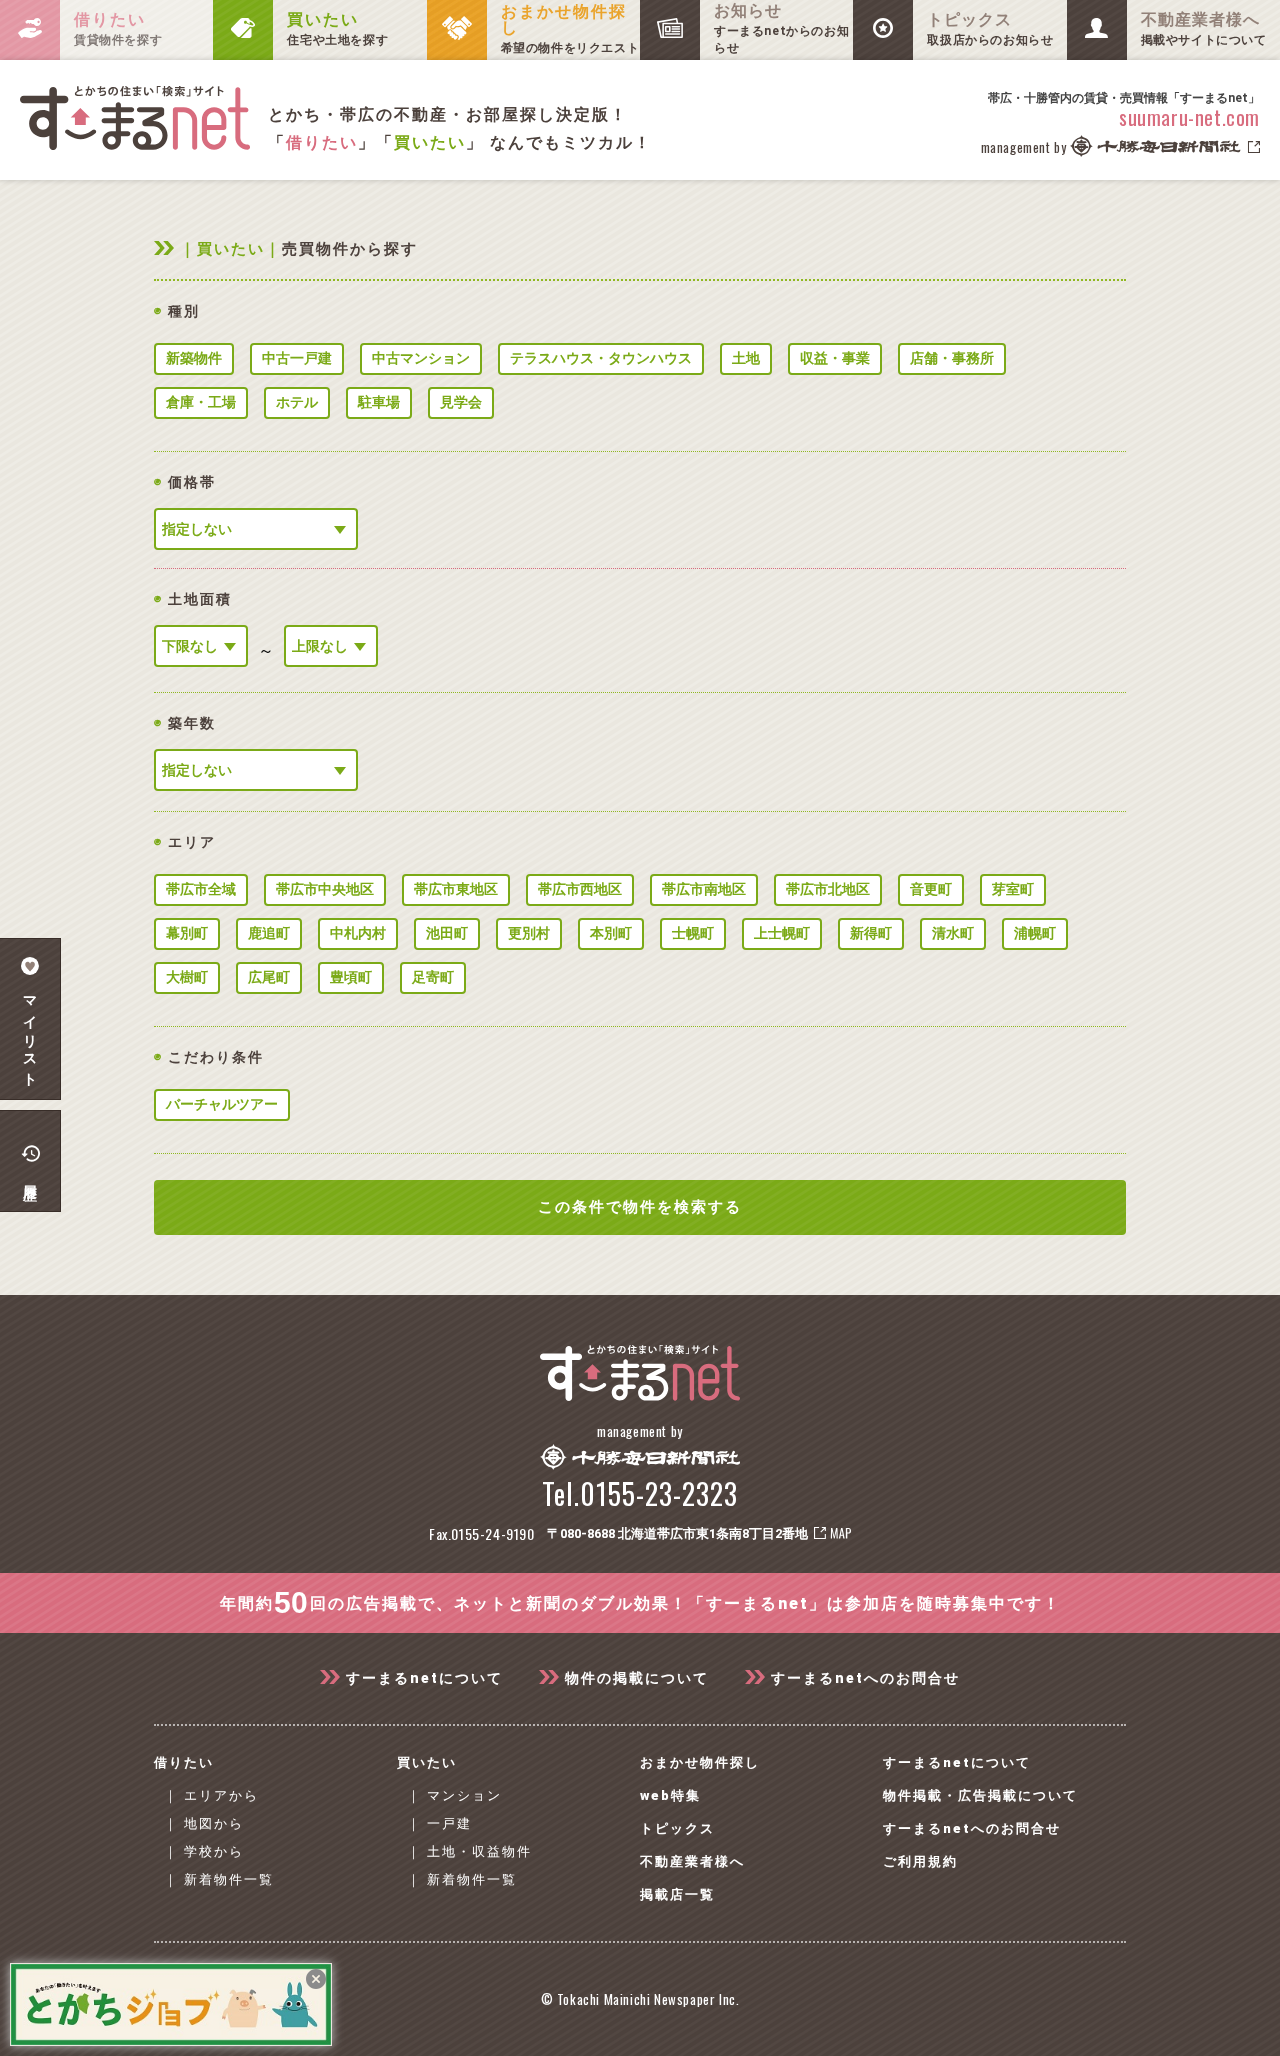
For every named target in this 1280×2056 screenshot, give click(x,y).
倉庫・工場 (201, 402)
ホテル (297, 402)
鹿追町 (269, 933)
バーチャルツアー (222, 1104)
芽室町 (1013, 889)
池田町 (447, 933)
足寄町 (433, 977)
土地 (746, 358)
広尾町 (269, 977)
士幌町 (693, 933)
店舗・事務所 (952, 358)
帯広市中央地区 (325, 889)
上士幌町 (782, 933)
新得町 (871, 933)
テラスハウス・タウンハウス (601, 358)
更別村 (529, 933)
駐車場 (379, 402)
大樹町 (187, 977)
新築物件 (194, 358)
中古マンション (421, 358)
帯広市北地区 (828, 889)
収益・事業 (835, 358)
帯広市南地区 (704, 889)
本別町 (611, 933)
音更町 (931, 889)
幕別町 (187, 933)
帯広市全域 (201, 889)
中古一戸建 (297, 358)
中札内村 (358, 933)
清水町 (953, 933)
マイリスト (30, 1034)
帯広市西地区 (580, 889)
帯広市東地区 (456, 889)
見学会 (461, 402)
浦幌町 (1035, 933)
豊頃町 (351, 977)
